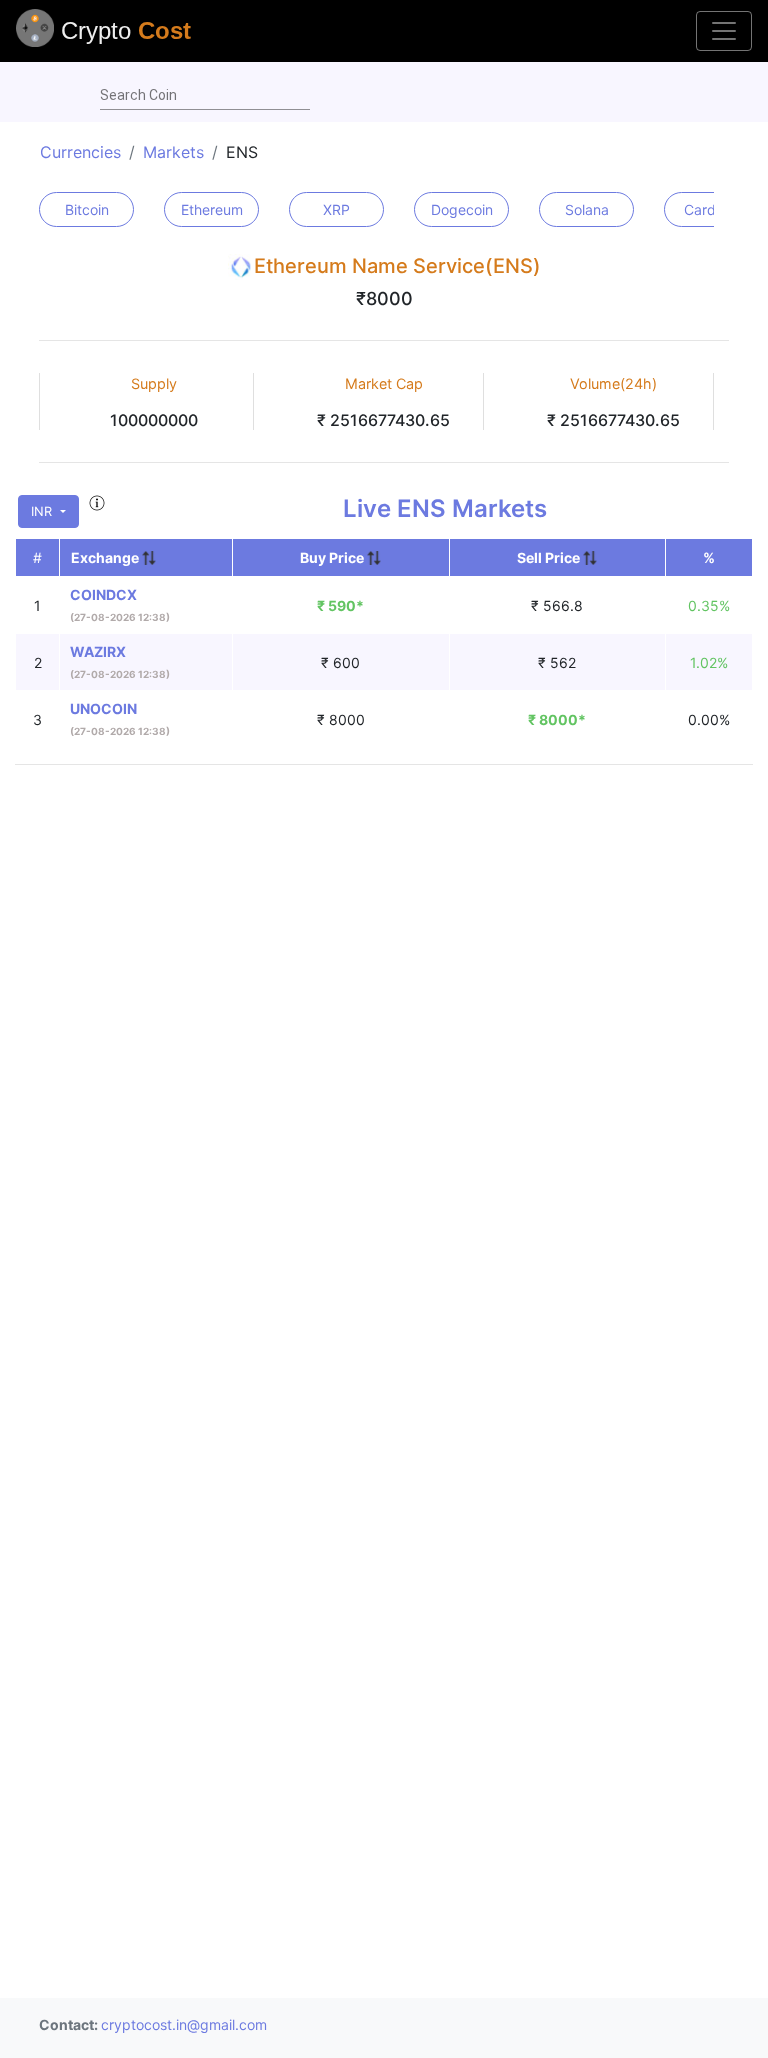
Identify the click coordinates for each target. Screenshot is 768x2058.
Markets (173, 152)
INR (43, 511)
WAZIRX (98, 651)
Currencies (80, 152)
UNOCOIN (103, 708)
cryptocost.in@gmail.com (184, 2024)
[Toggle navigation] (724, 31)
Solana (587, 209)
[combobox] (205, 96)
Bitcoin (87, 209)
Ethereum (212, 209)
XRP (336, 209)
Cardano (712, 209)
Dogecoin (462, 209)
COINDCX (103, 594)
